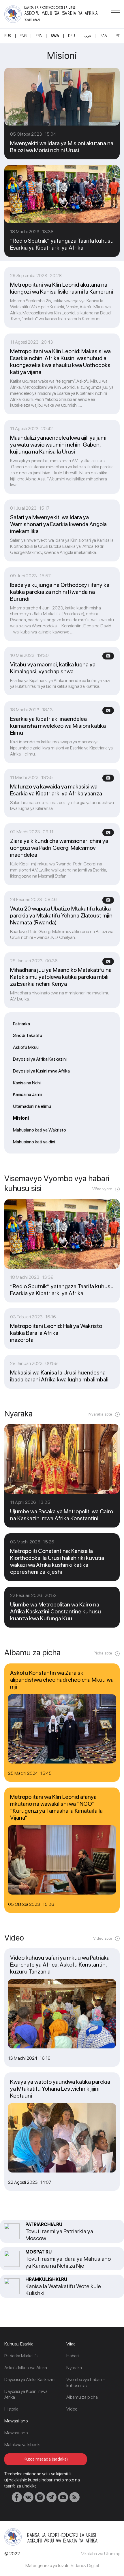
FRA (39, 36)
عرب (88, 36)
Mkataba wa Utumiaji (100, 2554)
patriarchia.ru (44, 2224)
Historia (11, 2409)
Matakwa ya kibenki (22, 2445)
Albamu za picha (82, 2397)
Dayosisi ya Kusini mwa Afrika (41, 1071)
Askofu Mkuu (26, 1047)
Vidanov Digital (85, 2565)
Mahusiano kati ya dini (34, 1142)
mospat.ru (38, 2252)
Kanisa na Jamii (28, 1094)
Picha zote (103, 1653)
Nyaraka (74, 2368)
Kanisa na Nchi (27, 1083)
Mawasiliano (16, 2433)
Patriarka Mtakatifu (21, 2356)
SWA (55, 36)
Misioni (21, 1118)
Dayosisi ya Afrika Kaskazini (40, 1059)
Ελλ (104, 36)
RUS (8, 36)
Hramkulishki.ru (46, 2279)
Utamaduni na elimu (32, 1106)
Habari (73, 2356)
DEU (72, 36)
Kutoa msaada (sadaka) (46, 2459)
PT (118, 36)
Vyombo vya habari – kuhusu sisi (86, 2382)
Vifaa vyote (102, 1189)
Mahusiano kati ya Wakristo (40, 1130)
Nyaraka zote (100, 1414)
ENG (23, 36)
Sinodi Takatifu (28, 1035)
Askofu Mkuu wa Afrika (26, 2368)
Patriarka (21, 1024)
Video (72, 2409)
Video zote (103, 1938)
